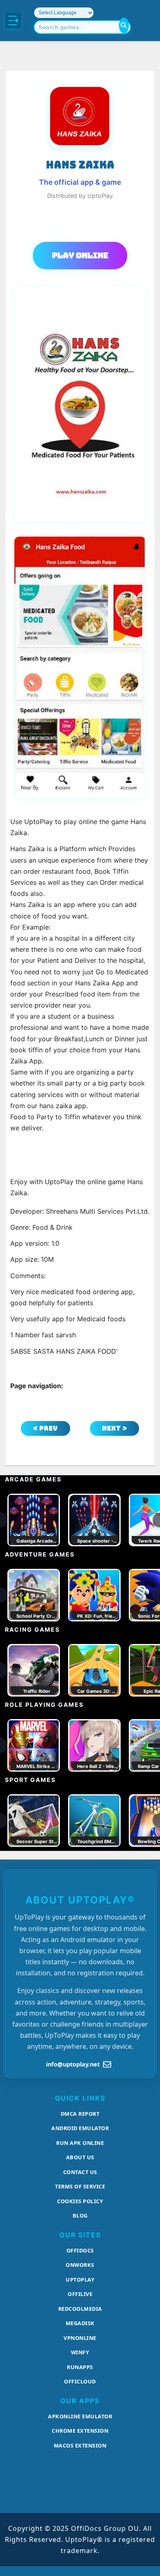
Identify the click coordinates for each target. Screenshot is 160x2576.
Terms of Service (80, 2186)
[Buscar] (124, 25)
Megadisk (80, 2323)
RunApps (80, 2367)
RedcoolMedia (80, 2309)
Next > (115, 1428)
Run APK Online (80, 2143)
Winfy (80, 2352)
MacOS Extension (80, 2445)
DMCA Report (80, 2114)
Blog (80, 2216)
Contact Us (80, 2172)
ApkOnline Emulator (80, 2416)
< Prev (46, 1428)
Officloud (80, 2381)
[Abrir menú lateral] (13, 21)
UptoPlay (80, 2280)
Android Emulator (80, 2128)
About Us (80, 2157)
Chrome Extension (80, 2431)
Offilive (80, 2294)
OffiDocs (80, 2250)
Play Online (80, 255)
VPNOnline (80, 2338)
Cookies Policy (80, 2201)
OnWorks (80, 2265)
